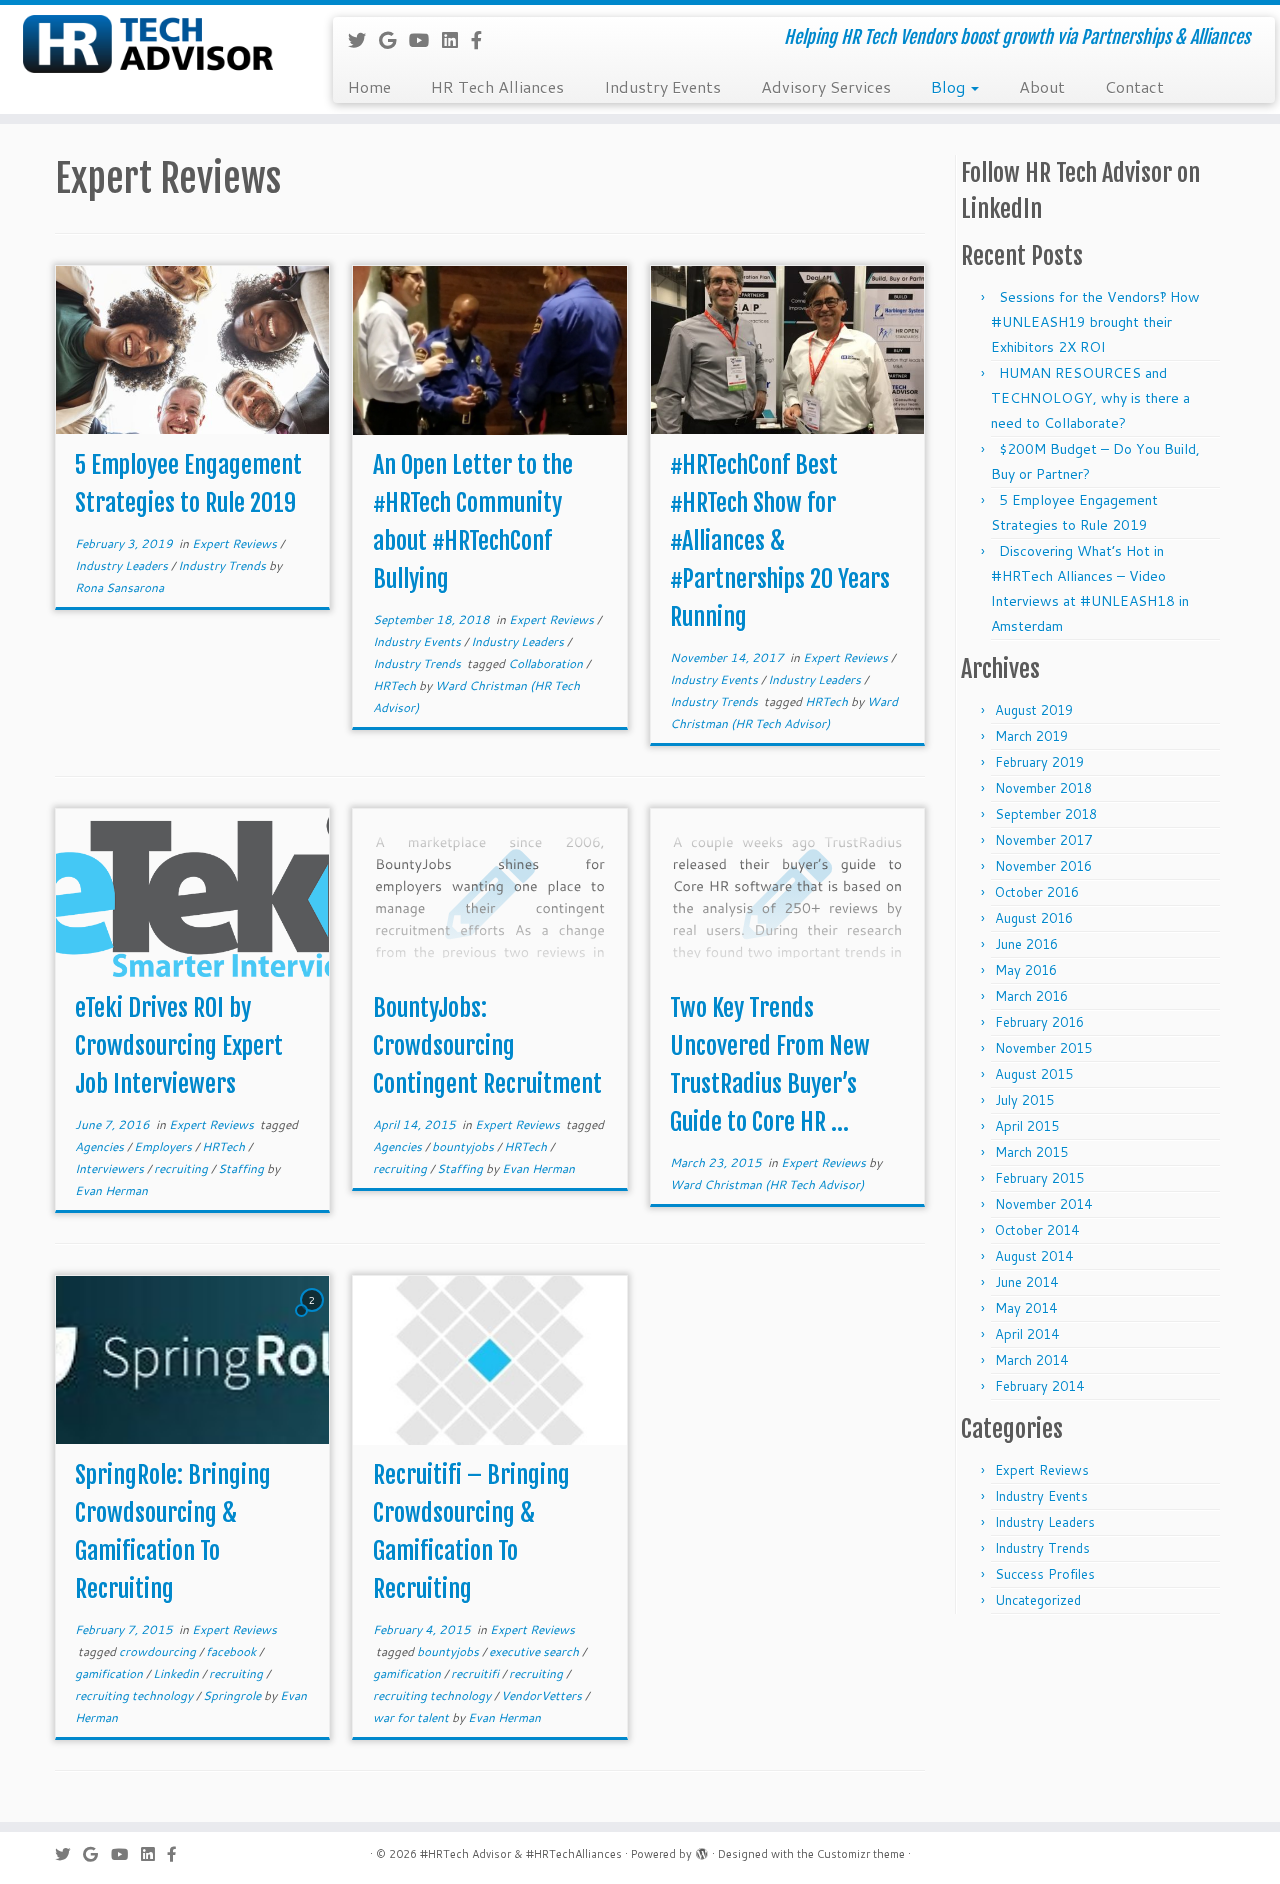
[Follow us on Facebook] (483, 40)
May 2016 (1026, 970)
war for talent (412, 1717)
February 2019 (1039, 762)
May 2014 (1026, 1308)
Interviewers (111, 1168)
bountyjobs (464, 1146)
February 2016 (1039, 1022)
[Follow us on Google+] (394, 40)
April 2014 (1027, 1334)
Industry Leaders (123, 565)
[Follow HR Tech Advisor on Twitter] (363, 40)
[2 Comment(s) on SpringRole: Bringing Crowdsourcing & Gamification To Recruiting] (314, 1319)
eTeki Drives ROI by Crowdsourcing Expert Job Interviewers (179, 1046)
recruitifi (476, 1673)
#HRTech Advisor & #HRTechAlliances (521, 1854)
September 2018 (1046, 814)
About (1042, 86)
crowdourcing (159, 1651)
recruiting (182, 1168)
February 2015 (1039, 1178)
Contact (1134, 86)
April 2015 (1027, 1126)
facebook (232, 1651)
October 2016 (1037, 892)
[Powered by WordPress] (702, 1850)
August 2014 (1034, 1256)
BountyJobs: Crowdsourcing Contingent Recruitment (487, 1046)
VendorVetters (543, 1695)
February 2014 (1039, 1386)
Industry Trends (223, 565)
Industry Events (662, 86)
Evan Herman (111, 1190)
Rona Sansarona (119, 587)
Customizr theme (861, 1854)
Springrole (233, 1695)
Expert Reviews (236, 543)
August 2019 (1034, 710)
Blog (950, 86)
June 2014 (1026, 1282)
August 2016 (1034, 918)
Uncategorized (1038, 1600)
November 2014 (1043, 1204)
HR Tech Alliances (497, 86)
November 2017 (1043, 840)
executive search (535, 1651)
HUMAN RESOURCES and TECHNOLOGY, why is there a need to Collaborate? (1090, 398)
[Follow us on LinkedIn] (456, 40)
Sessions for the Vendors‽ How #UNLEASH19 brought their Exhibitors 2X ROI (1095, 322)
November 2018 (1043, 788)
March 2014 (1031, 1360)
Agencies (101, 1146)
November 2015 (1043, 1048)
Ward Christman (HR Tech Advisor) (767, 1184)
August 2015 (1034, 1074)
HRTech (396, 685)
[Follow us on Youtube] (425, 40)
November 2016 (1043, 866)
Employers (164, 1146)
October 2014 (1037, 1230)
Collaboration (547, 663)
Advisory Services (826, 86)
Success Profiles (1045, 1574)
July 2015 (1024, 1100)
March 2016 (1031, 996)
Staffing (242, 1168)
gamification (110, 1673)
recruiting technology (135, 1695)
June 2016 (1026, 944)
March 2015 (1031, 1152)
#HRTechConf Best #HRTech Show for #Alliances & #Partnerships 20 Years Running (780, 541)
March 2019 (1031, 736)
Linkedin (177, 1673)
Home (369, 86)
